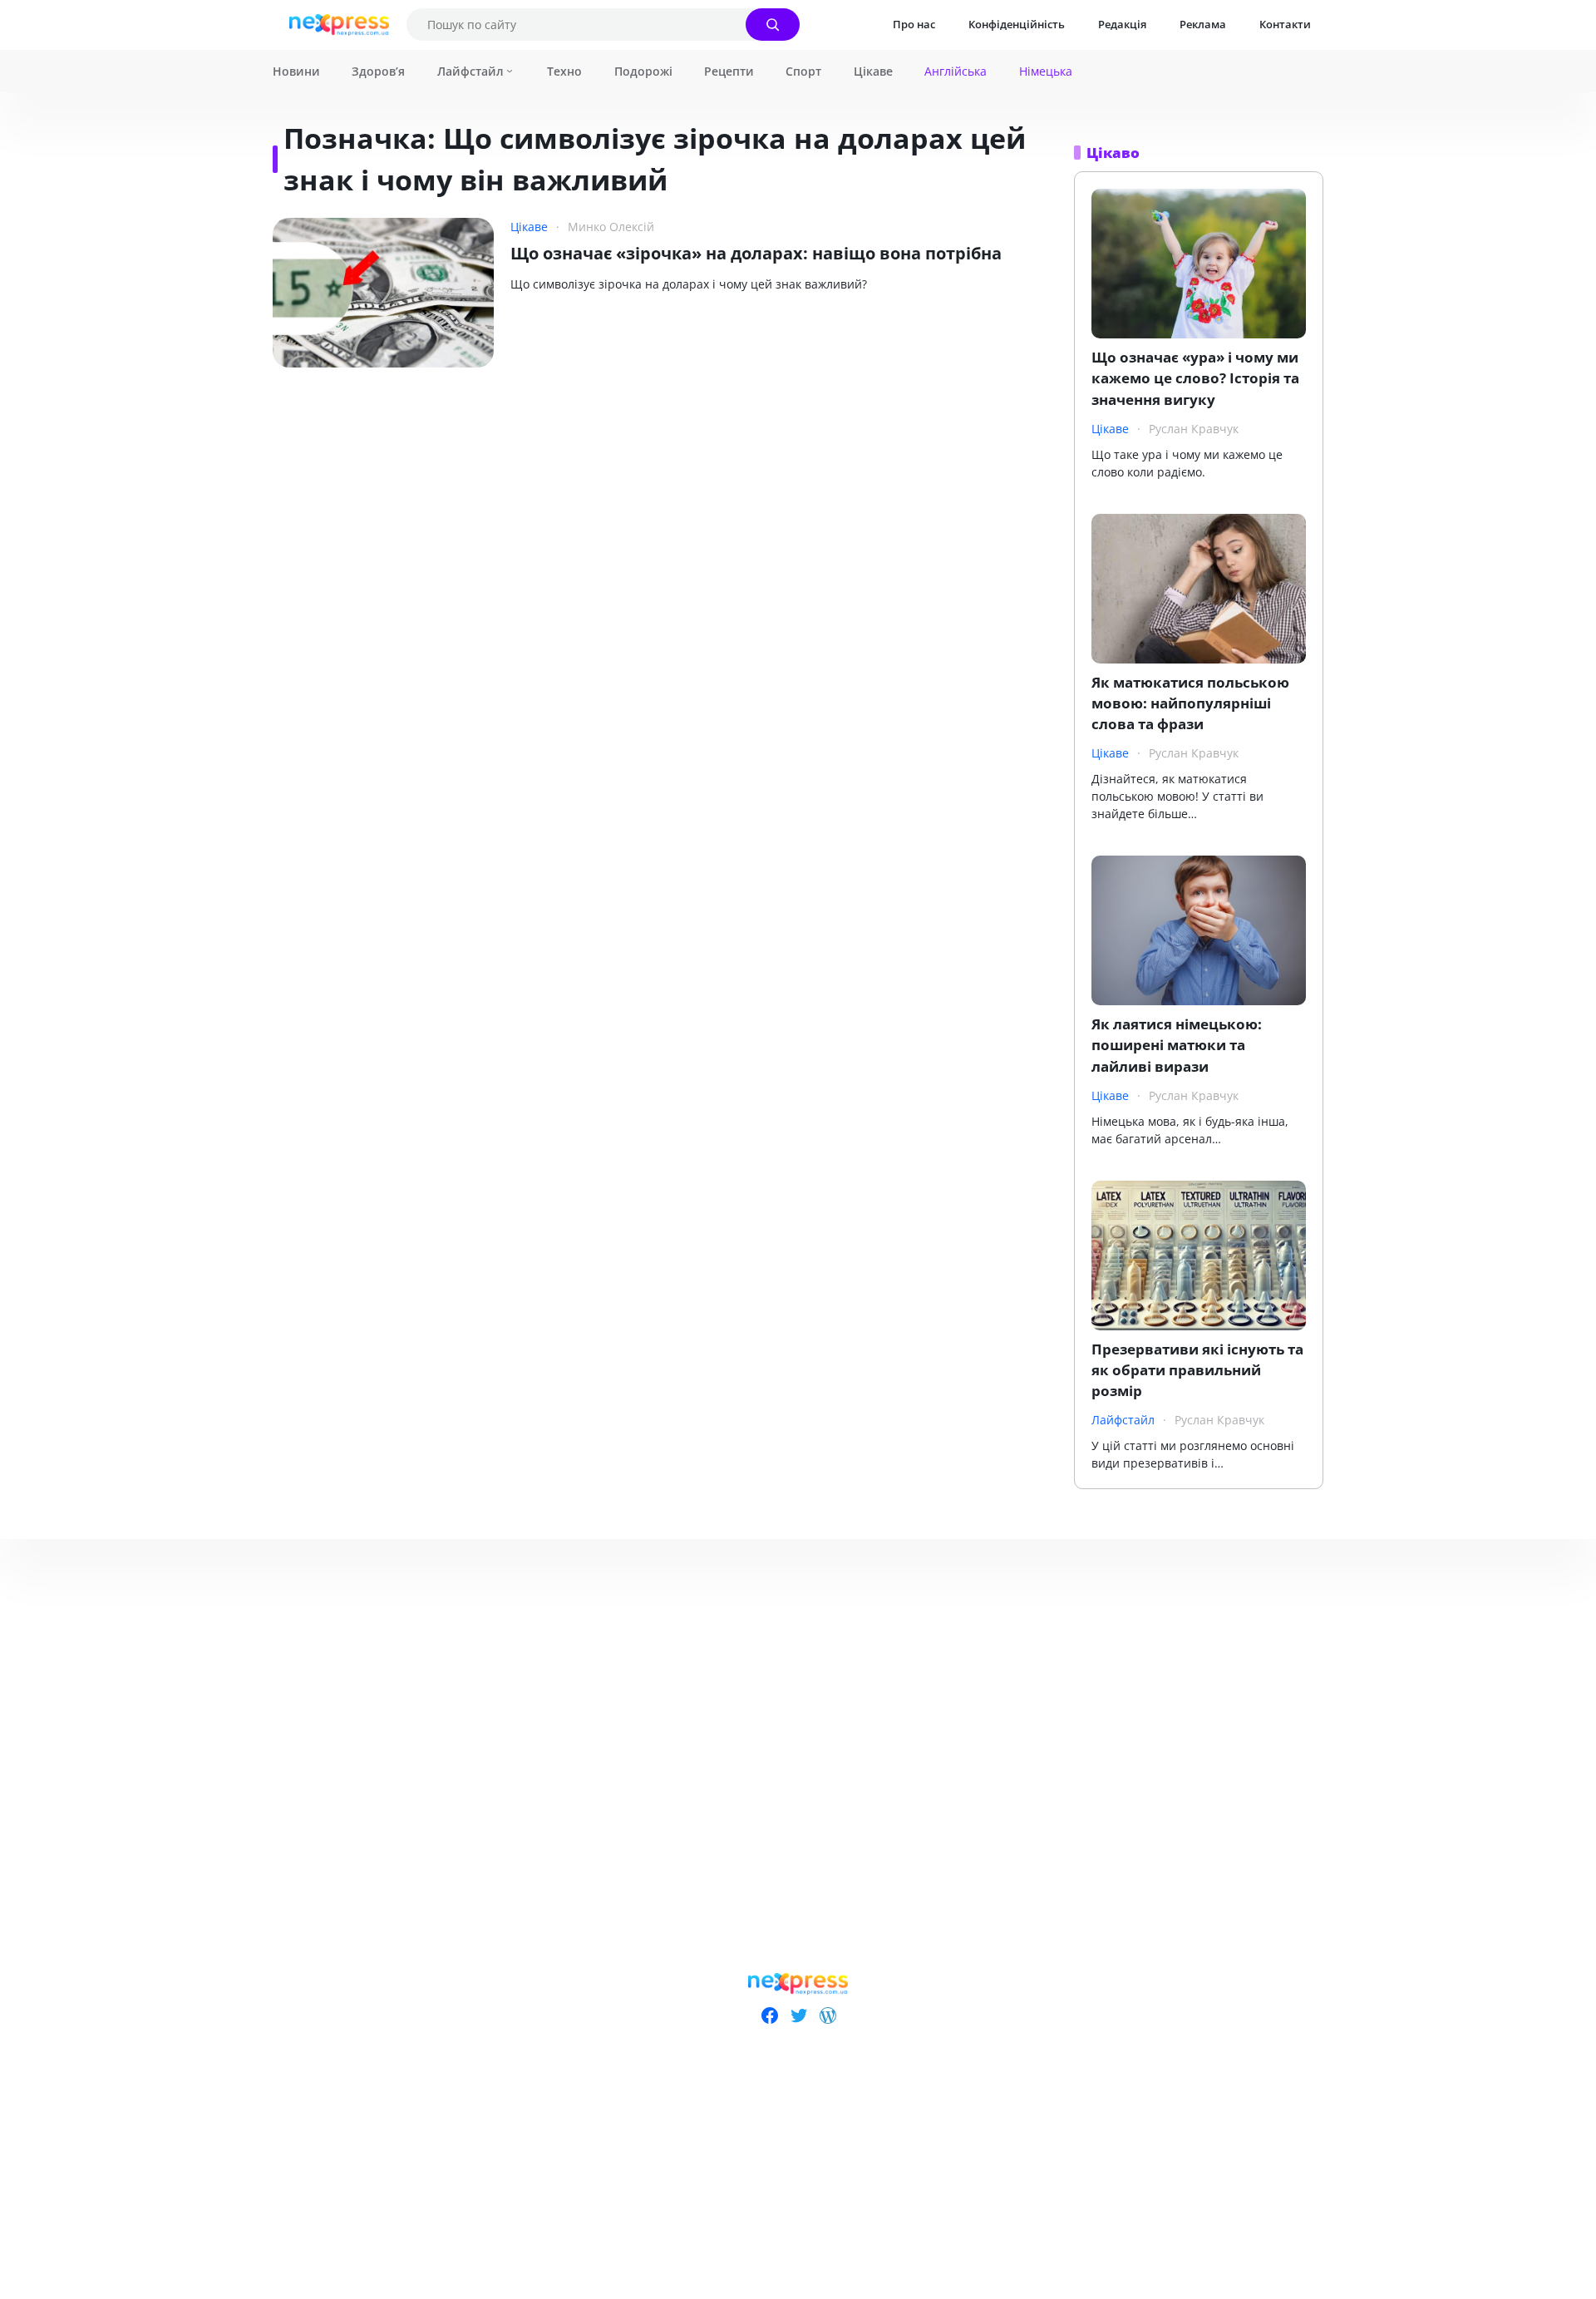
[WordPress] (828, 2015)
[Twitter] (798, 2015)
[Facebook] (769, 2015)
